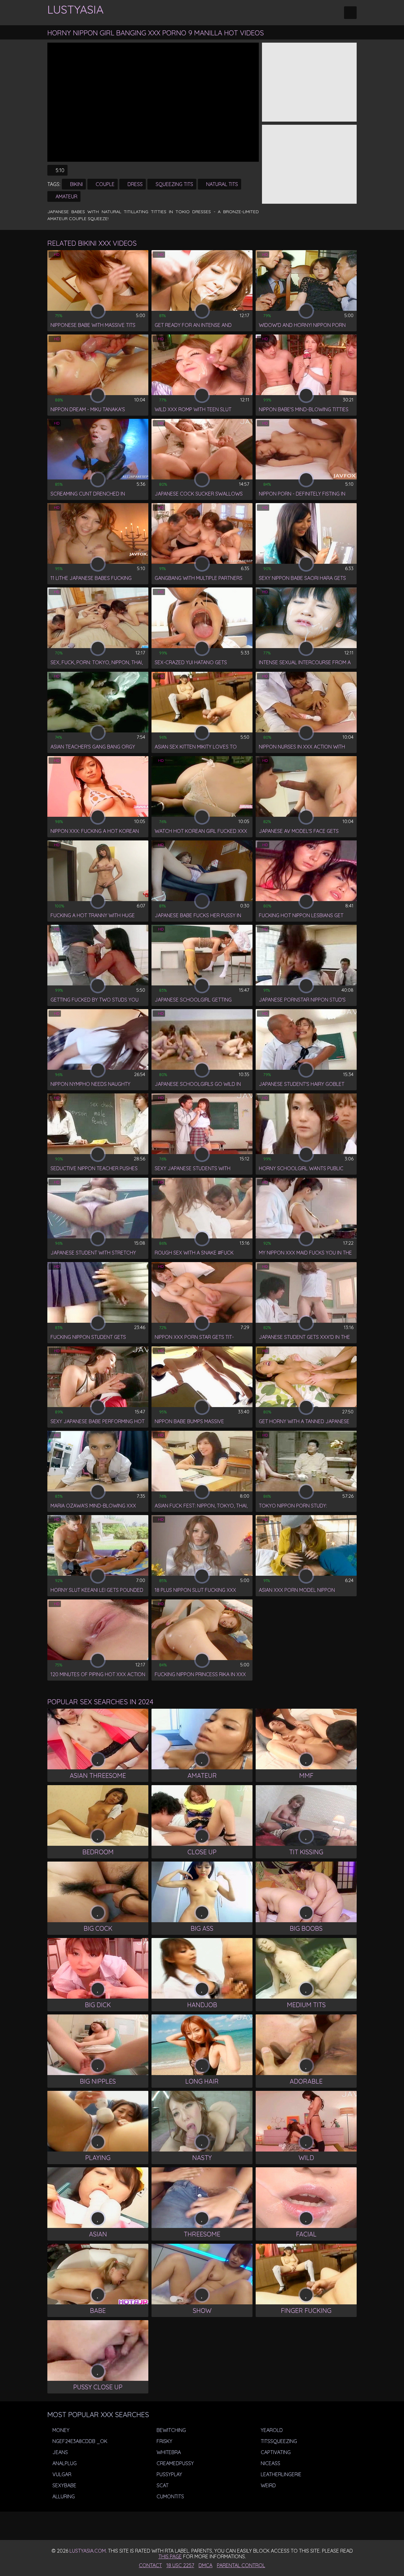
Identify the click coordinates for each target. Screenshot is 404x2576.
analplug (64, 2463)
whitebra (168, 2452)
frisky (164, 2441)
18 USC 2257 (180, 2565)
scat (162, 2485)
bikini (76, 184)
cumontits (170, 2496)
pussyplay (169, 2474)
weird (268, 2485)
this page (170, 2556)
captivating (275, 2452)
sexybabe (64, 2485)
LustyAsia (75, 9)
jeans (59, 2452)
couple (104, 184)
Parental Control (241, 2565)
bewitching (171, 2430)
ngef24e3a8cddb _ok (79, 2441)
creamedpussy (175, 2463)
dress (134, 184)
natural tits (221, 184)
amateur (66, 196)
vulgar (61, 2474)
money (60, 2430)
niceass (270, 2463)
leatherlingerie (280, 2474)
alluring (63, 2496)
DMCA (205, 2565)
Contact (150, 2565)
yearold (271, 2430)
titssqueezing (278, 2441)
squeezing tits (174, 184)
